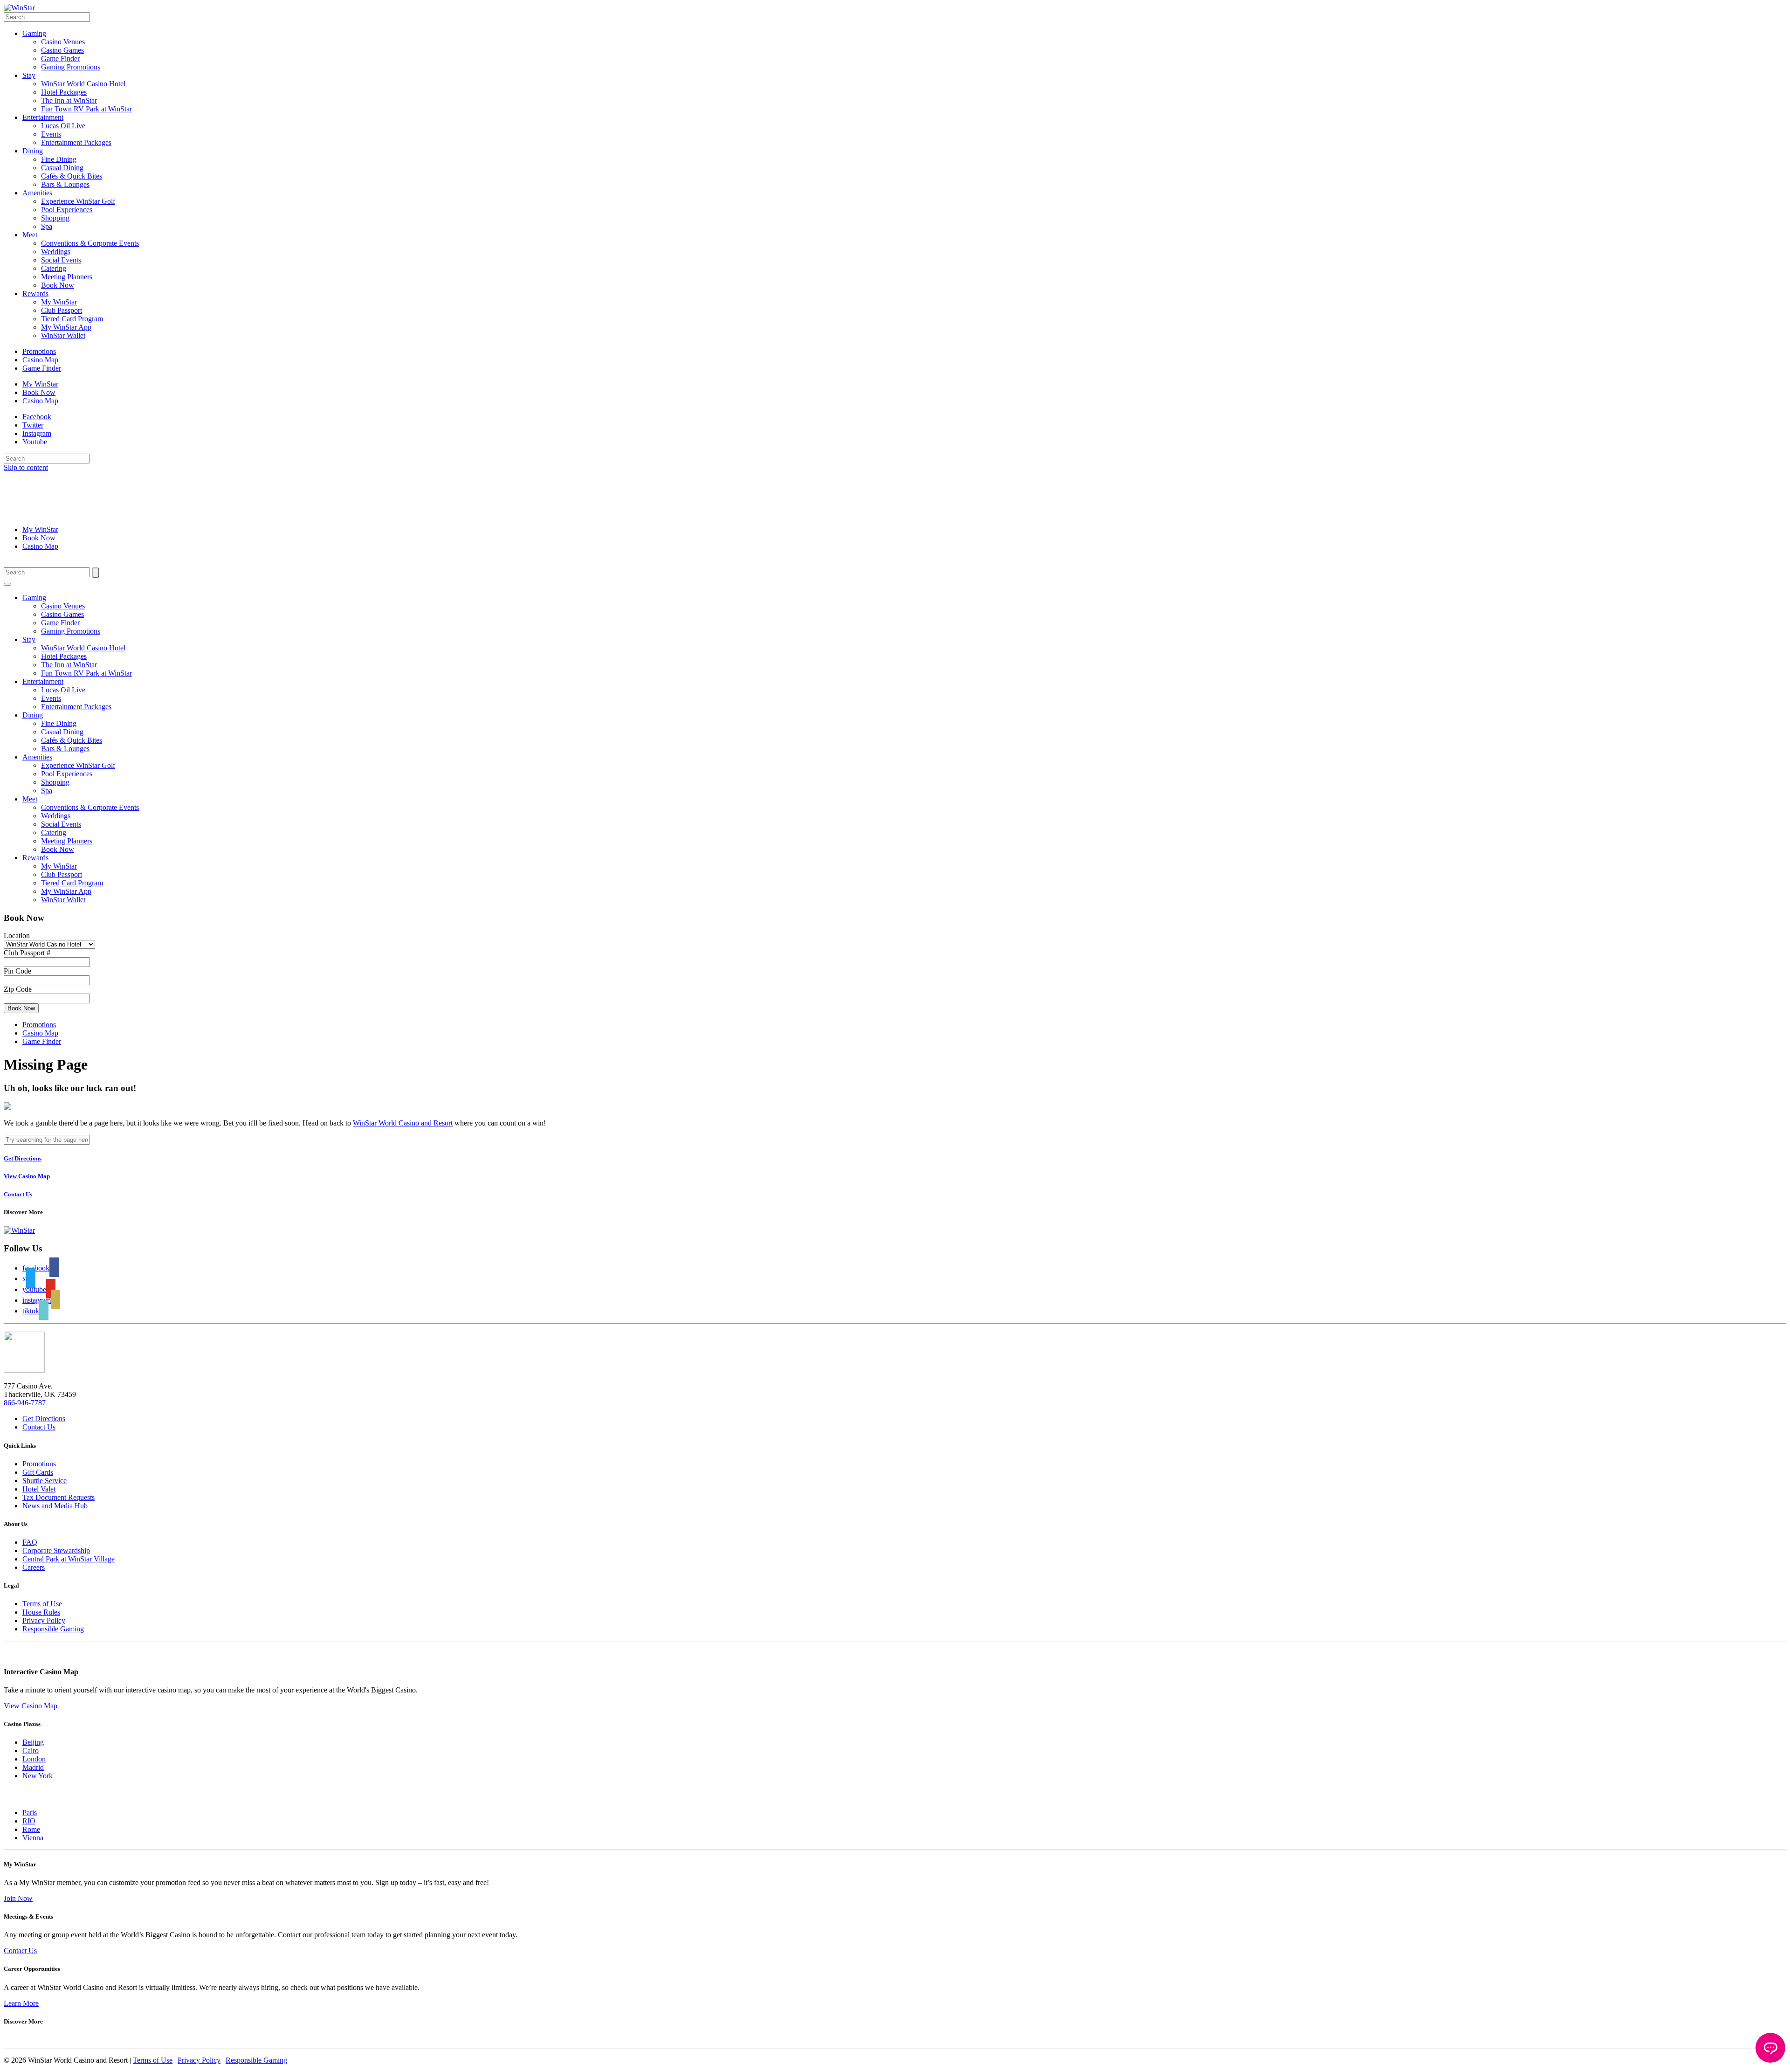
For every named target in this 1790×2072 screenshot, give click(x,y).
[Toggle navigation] (7, 584)
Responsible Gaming (53, 1629)
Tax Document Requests (59, 1497)
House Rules (41, 1612)
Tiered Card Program (72, 319)
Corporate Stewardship (56, 1551)
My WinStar (59, 302)
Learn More (21, 2003)
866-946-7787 (25, 1403)
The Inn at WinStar (69, 100)
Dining (33, 151)
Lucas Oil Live (63, 126)
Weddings (56, 252)
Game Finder (60, 59)
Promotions (39, 351)
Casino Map (40, 360)
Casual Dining (62, 168)
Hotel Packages (64, 92)
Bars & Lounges (65, 184)
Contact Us (39, 1427)
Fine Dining (59, 159)
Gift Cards (38, 1472)
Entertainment (43, 117)
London (34, 1759)
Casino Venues (63, 42)
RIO (29, 1821)
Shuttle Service (45, 1481)
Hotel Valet (39, 1489)
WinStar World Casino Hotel (83, 84)
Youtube (35, 442)
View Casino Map (31, 1706)
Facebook (37, 417)
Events (51, 134)
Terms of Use (42, 1604)
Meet (30, 235)
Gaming (34, 33)
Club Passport (62, 310)
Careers (34, 1567)
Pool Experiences (67, 210)
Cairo (31, 1751)
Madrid (33, 1767)
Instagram (37, 433)
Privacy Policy (44, 1620)
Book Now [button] (21, 1008)
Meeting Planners (67, 277)
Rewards (35, 294)
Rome (31, 1829)
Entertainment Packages (76, 142)
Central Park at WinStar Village (69, 1559)
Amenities (37, 193)
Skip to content (26, 467)
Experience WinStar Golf (78, 201)
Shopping (55, 218)
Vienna (33, 1838)
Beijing (33, 1742)
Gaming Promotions (71, 67)
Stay (29, 75)
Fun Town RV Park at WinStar (86, 109)
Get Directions (44, 1419)
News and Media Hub (55, 1506)
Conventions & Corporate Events (90, 243)
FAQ (30, 1542)
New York (38, 1776)
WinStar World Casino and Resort (403, 1123)
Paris (30, 1813)
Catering (54, 268)
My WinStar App (66, 327)
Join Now (18, 1898)
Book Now (58, 285)
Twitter (33, 425)
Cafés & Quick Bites (72, 176)
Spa (47, 226)
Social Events (61, 260)
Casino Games (62, 50)
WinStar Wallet (63, 335)
